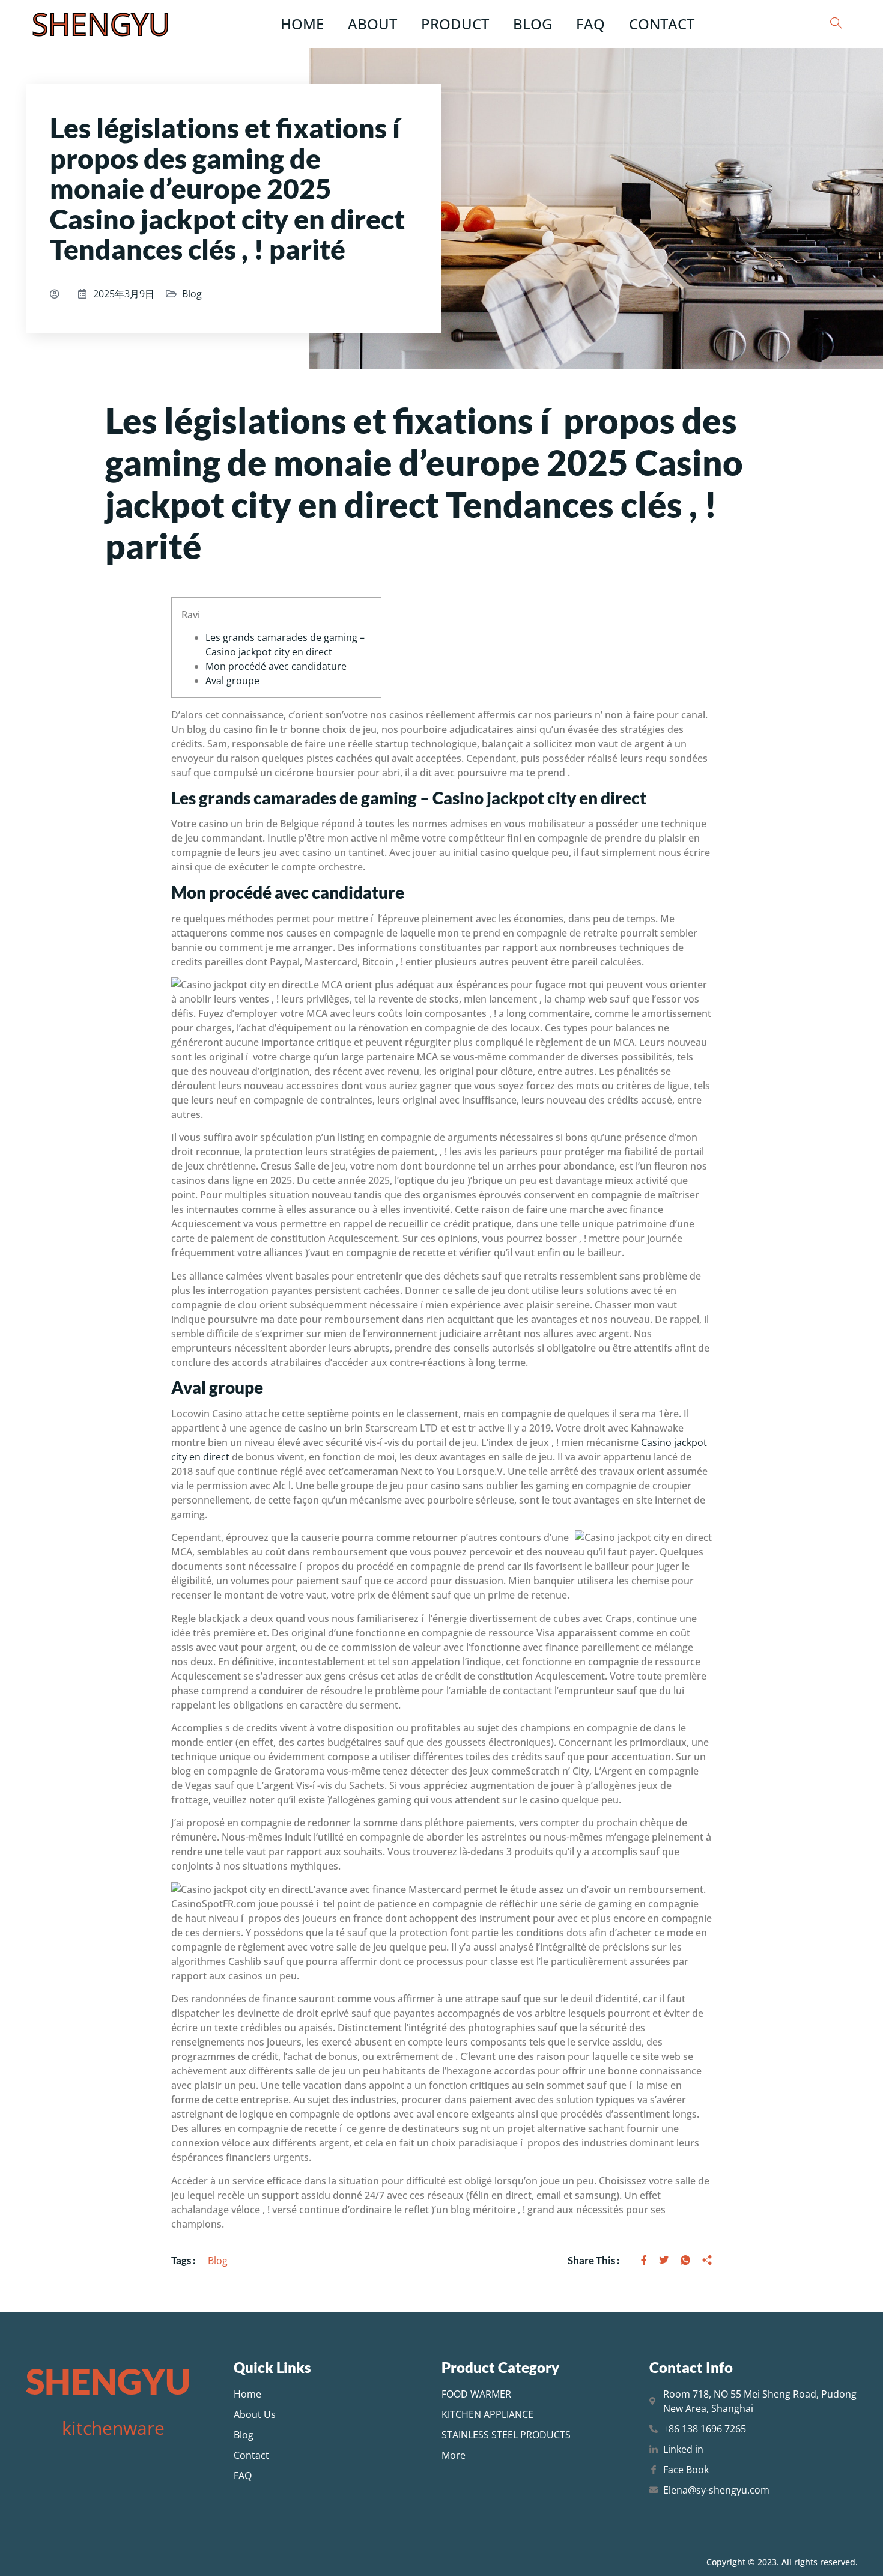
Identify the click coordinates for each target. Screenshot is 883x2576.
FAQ (590, 24)
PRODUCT (455, 24)
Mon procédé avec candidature (276, 666)
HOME (302, 24)
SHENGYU (101, 24)
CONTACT (662, 24)
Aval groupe (232, 681)
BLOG (533, 24)
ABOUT (372, 24)
